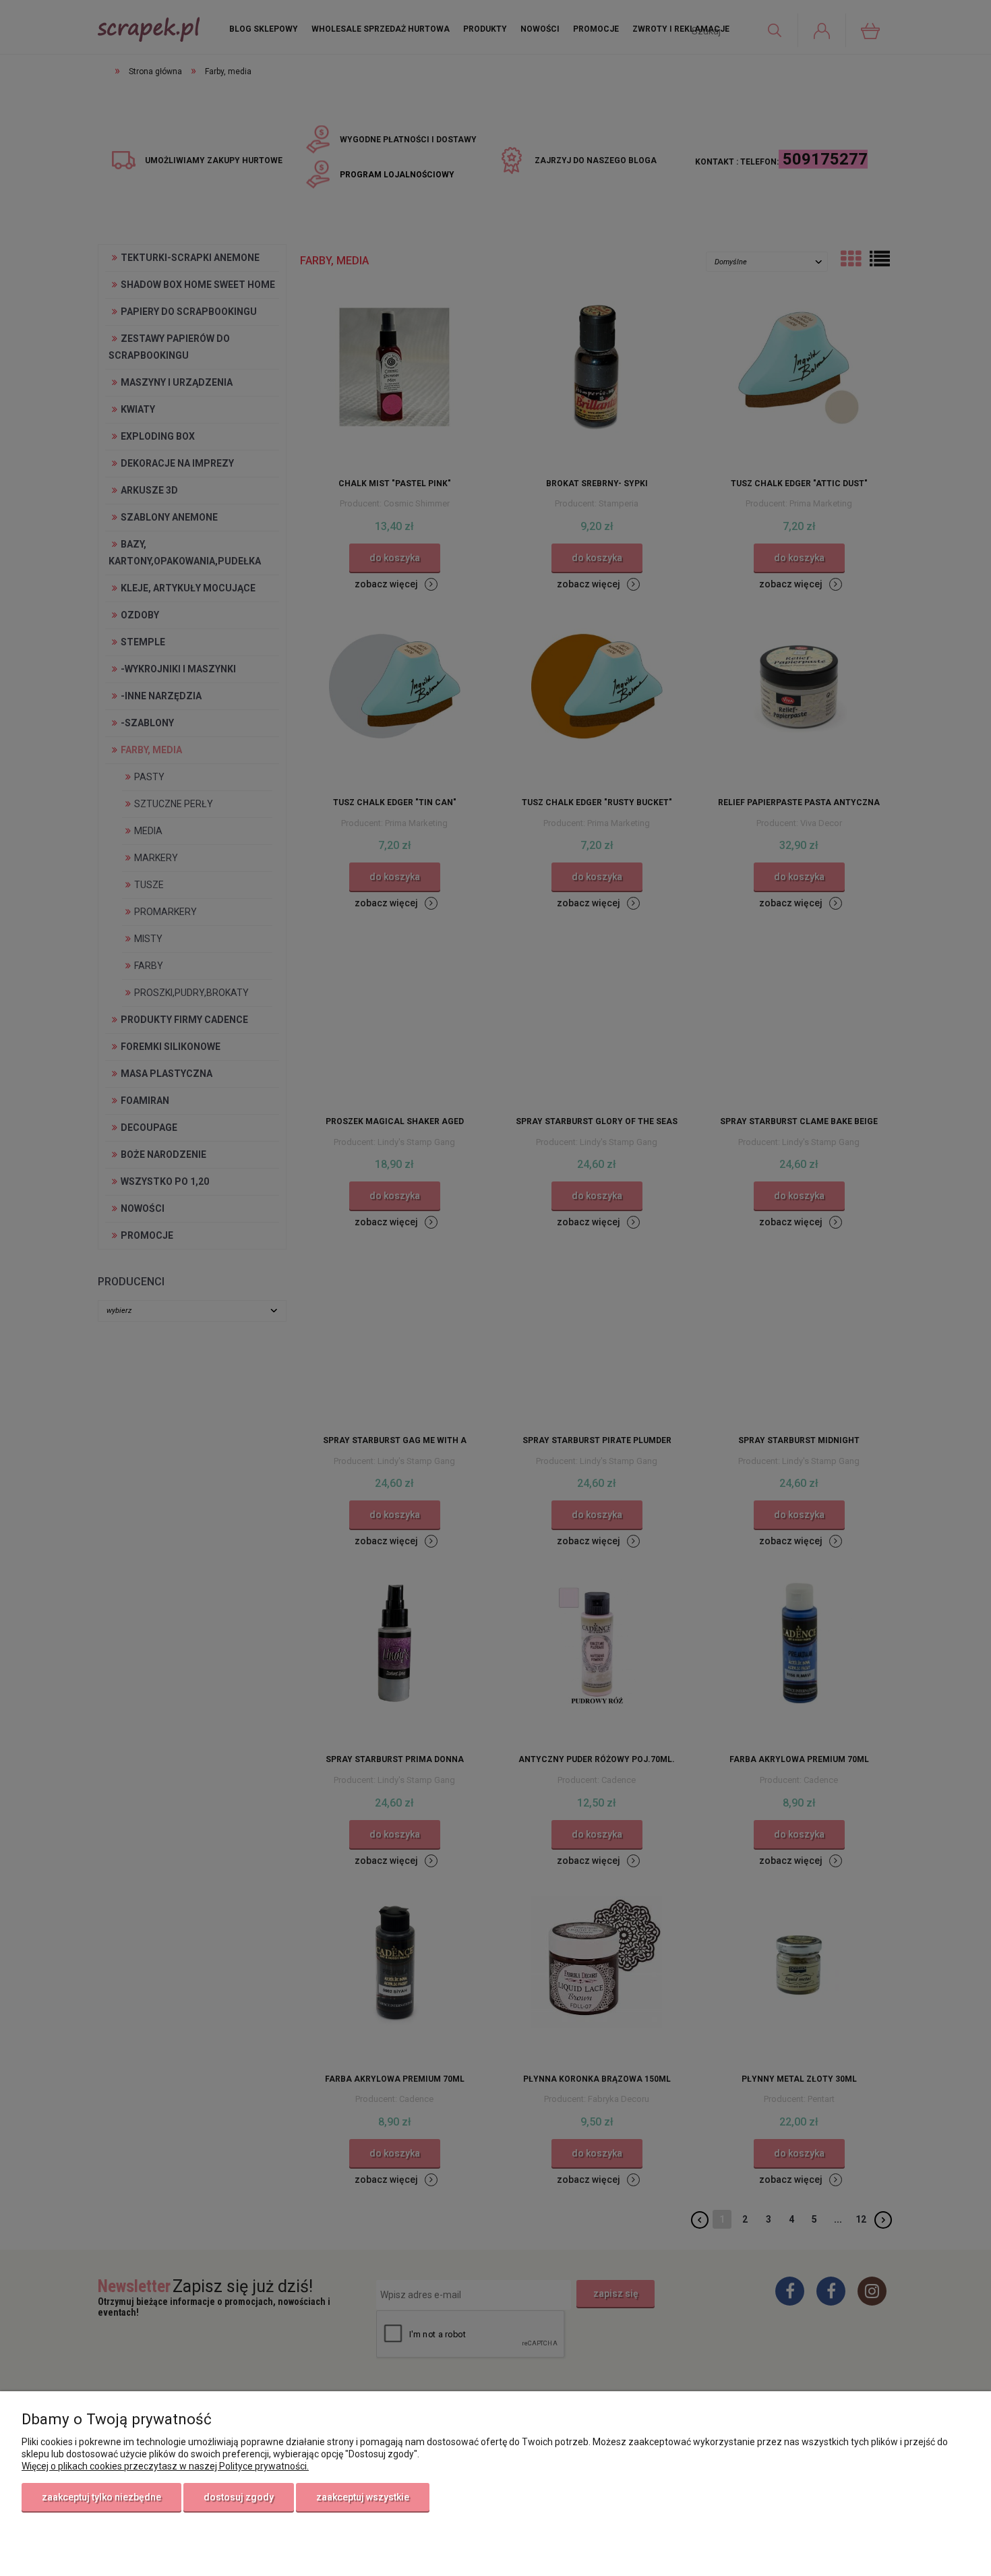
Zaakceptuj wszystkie (363, 2497)
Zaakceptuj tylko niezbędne (101, 2497)
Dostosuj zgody (239, 2497)
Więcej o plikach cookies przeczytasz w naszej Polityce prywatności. (165, 2466)
